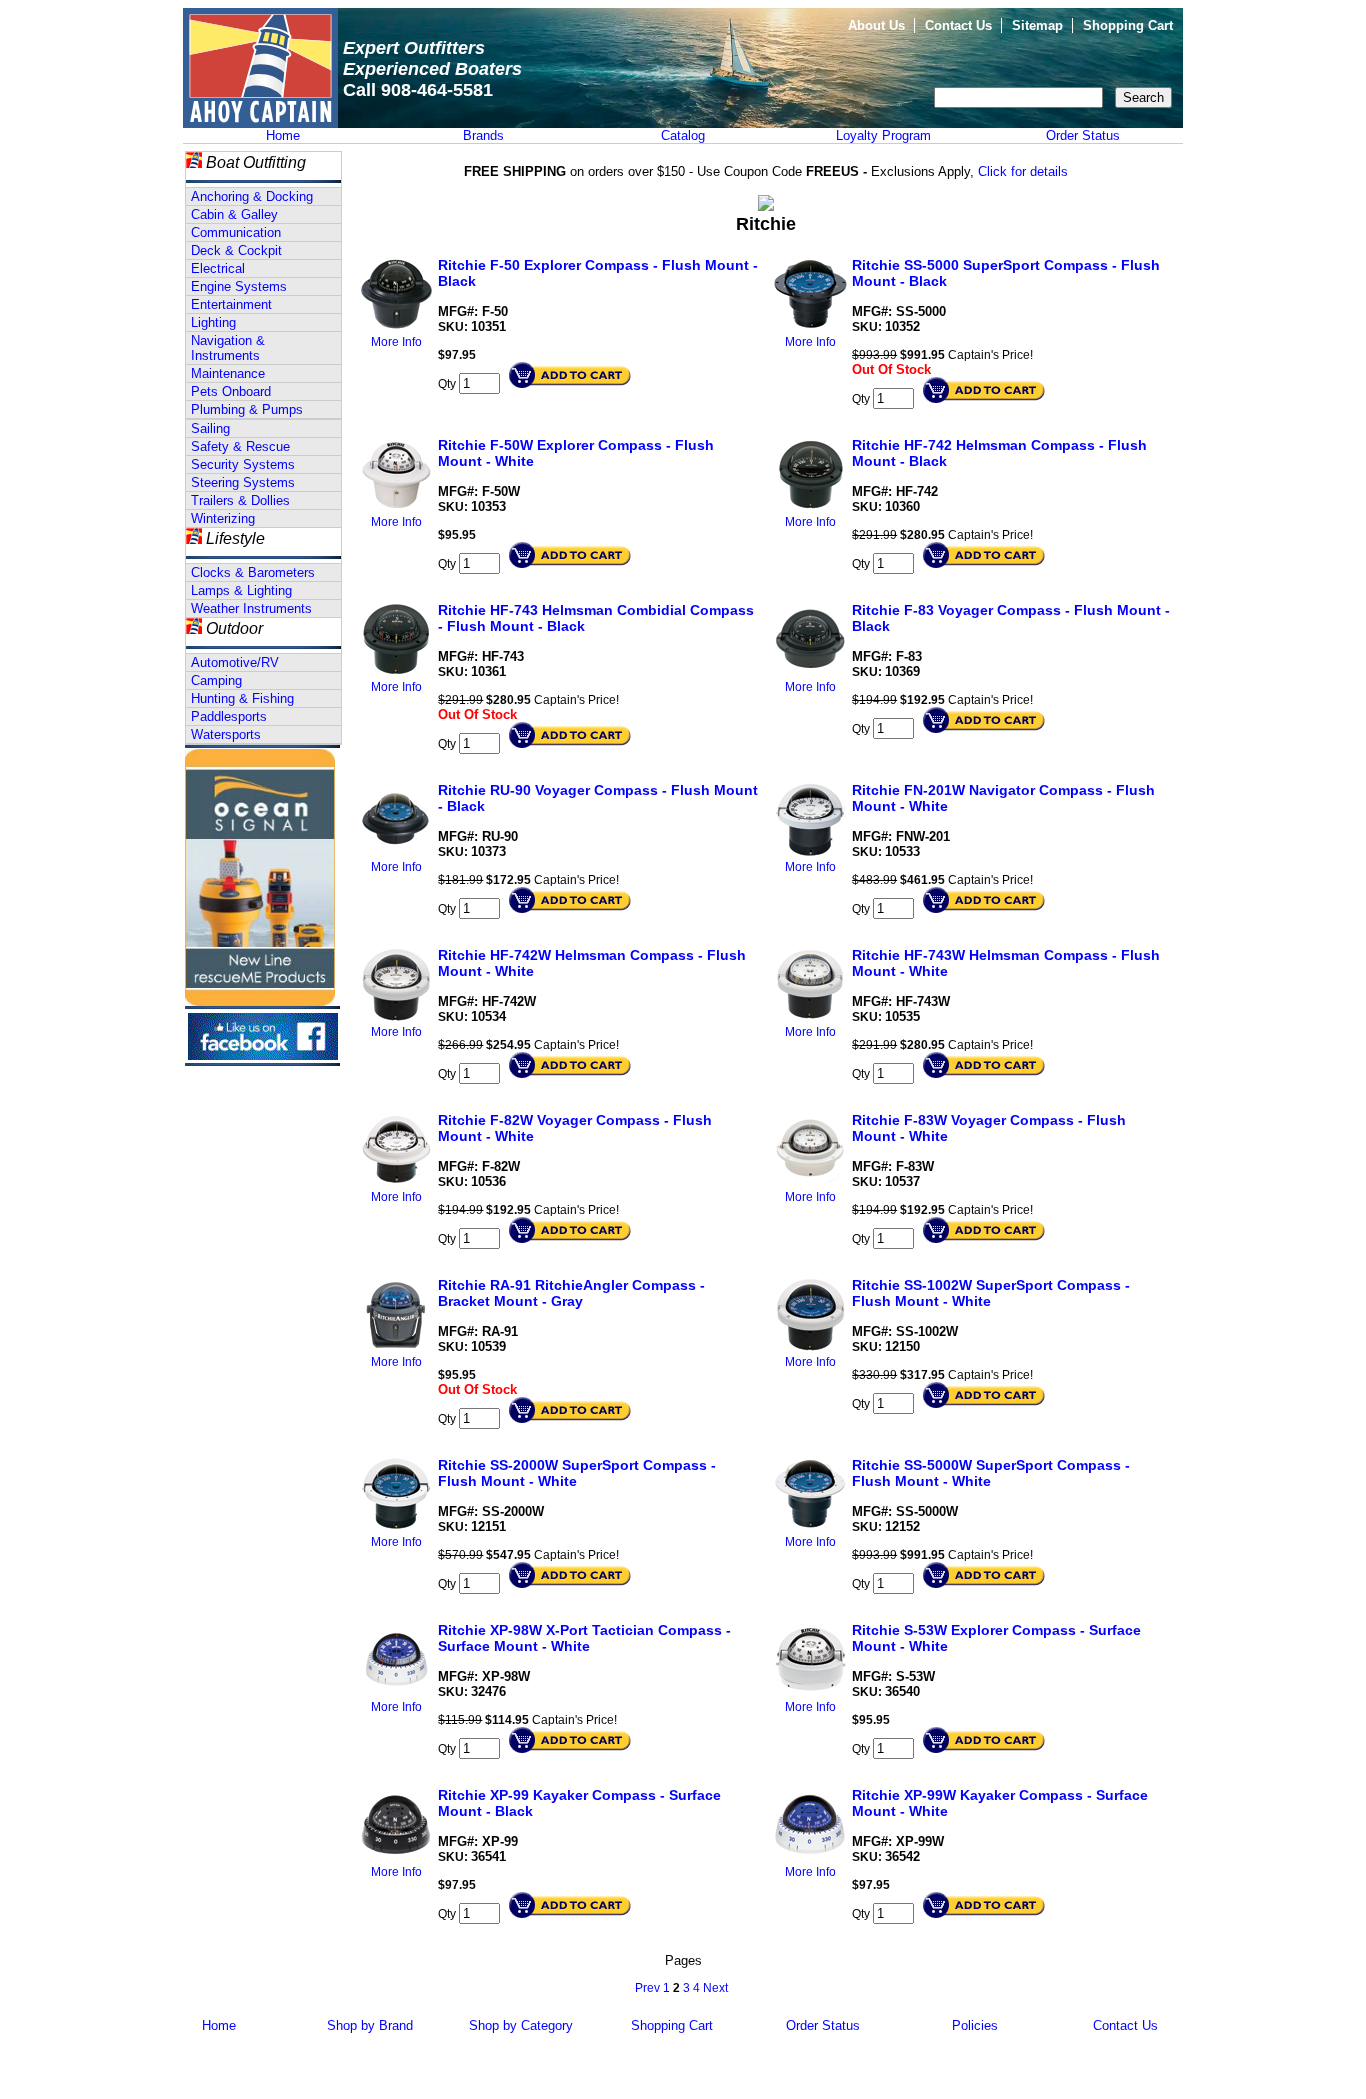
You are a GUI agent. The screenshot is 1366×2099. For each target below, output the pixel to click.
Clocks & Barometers (253, 572)
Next (715, 1988)
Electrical (218, 268)
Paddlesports (229, 716)
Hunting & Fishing (242, 698)
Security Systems (243, 464)
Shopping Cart (1128, 25)
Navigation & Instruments (228, 348)
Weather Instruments (251, 608)
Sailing (210, 428)
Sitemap (1037, 25)
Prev (647, 1988)
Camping (216, 680)
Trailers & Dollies (240, 500)
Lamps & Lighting (241, 590)
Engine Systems (239, 286)
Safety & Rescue (240, 446)
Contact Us (958, 25)
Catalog (683, 135)
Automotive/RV (235, 662)
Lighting (213, 322)
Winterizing (223, 518)
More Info (396, 342)
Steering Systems (243, 482)
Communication (236, 232)
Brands (483, 135)
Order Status (1083, 135)
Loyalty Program (883, 135)
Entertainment (231, 304)
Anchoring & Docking (252, 196)
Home (283, 135)
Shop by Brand (370, 2025)
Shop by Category (521, 2025)
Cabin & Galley (234, 214)
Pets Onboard (231, 391)
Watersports (226, 734)
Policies (975, 2025)
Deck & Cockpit (236, 250)
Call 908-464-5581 (418, 90)
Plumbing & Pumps (247, 409)
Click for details (1023, 171)
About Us (876, 25)
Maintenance (228, 373)
